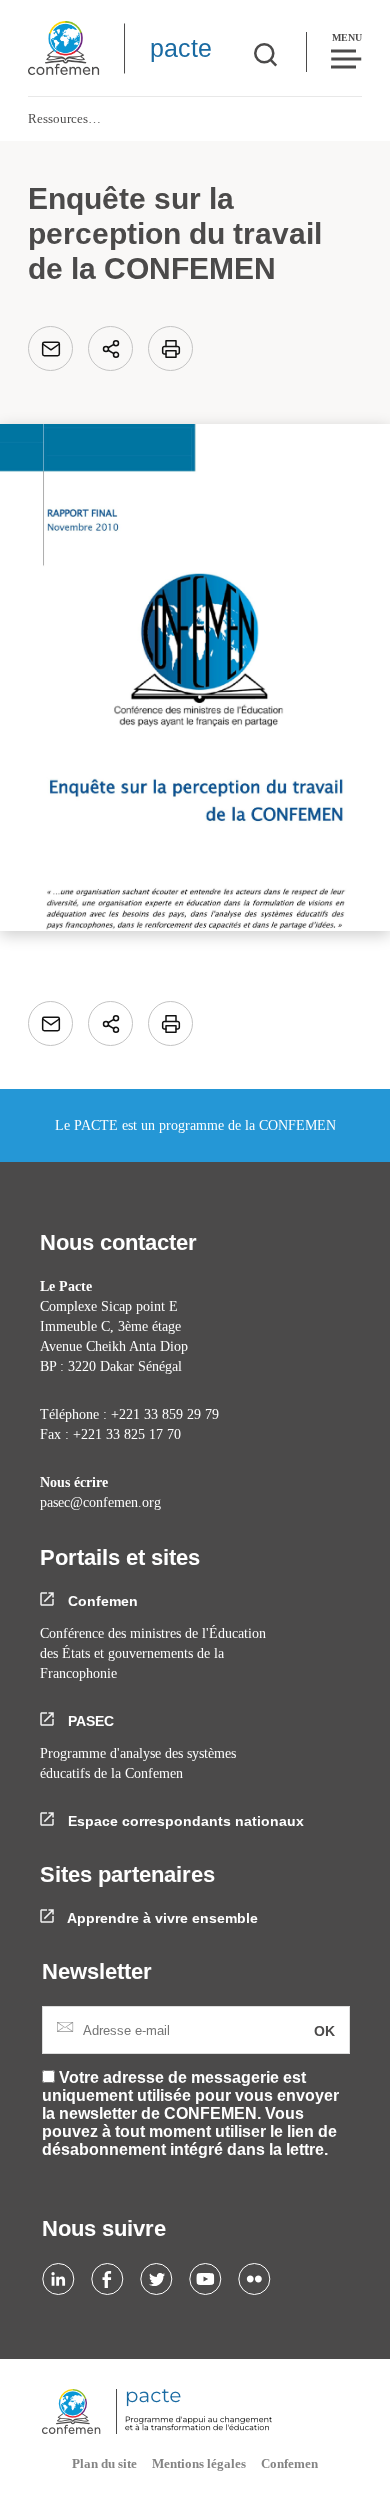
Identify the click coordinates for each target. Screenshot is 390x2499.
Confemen (101, 1601)
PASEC (89, 1721)
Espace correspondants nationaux (184, 1821)
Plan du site (104, 2463)
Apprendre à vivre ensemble (161, 1918)
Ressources (58, 118)
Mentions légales (199, 2463)
